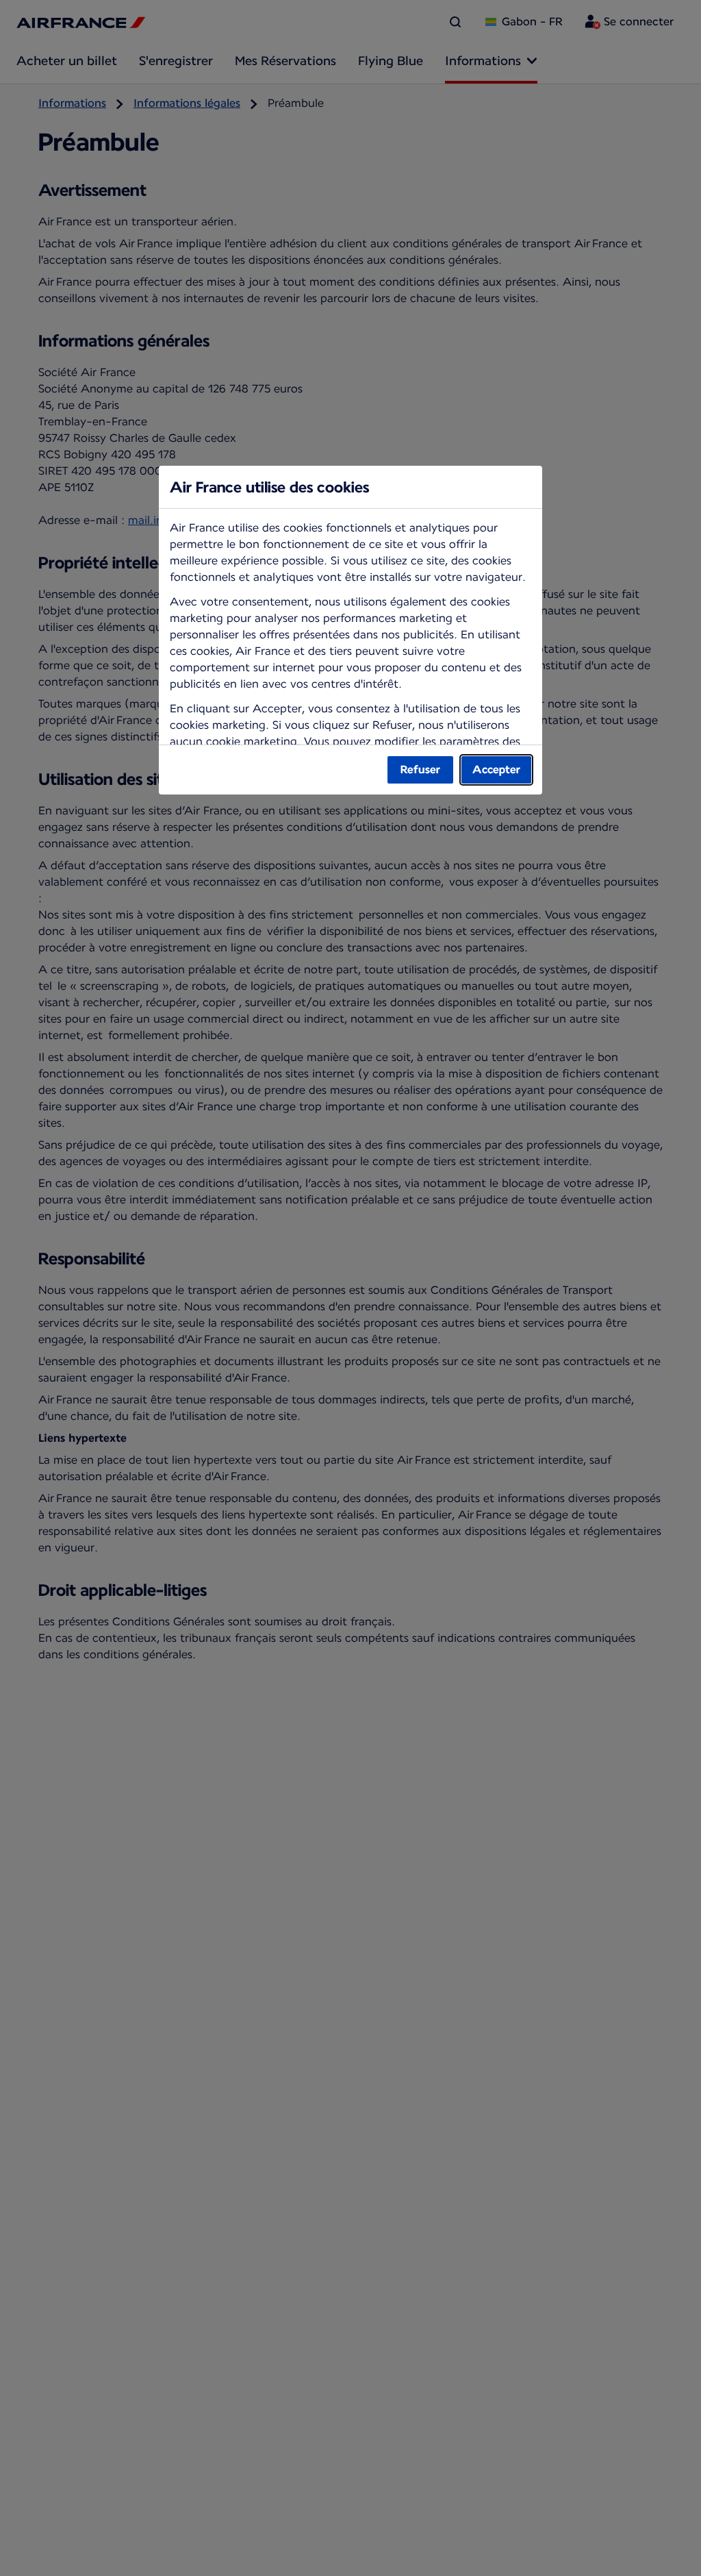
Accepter (496, 770)
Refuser (420, 770)
